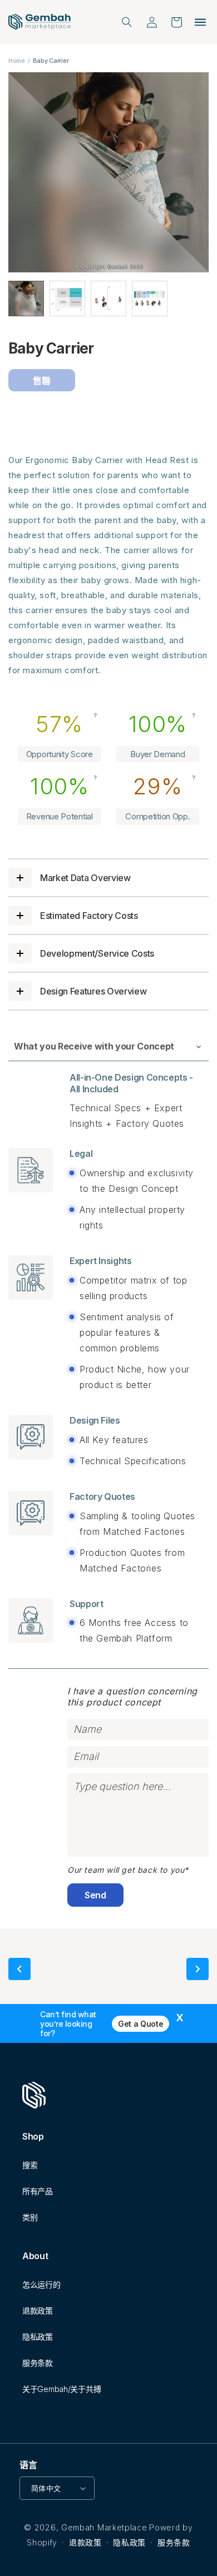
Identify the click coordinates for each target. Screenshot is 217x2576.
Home (17, 61)
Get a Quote (140, 2024)
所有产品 (38, 2191)
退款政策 (38, 2311)
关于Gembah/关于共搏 (61, 2389)
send (95, 1895)
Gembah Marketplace (104, 2527)
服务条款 (38, 2363)
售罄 (41, 381)
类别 (30, 2217)
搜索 (30, 2165)
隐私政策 (38, 2337)
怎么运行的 (41, 2284)
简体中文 (46, 2488)
